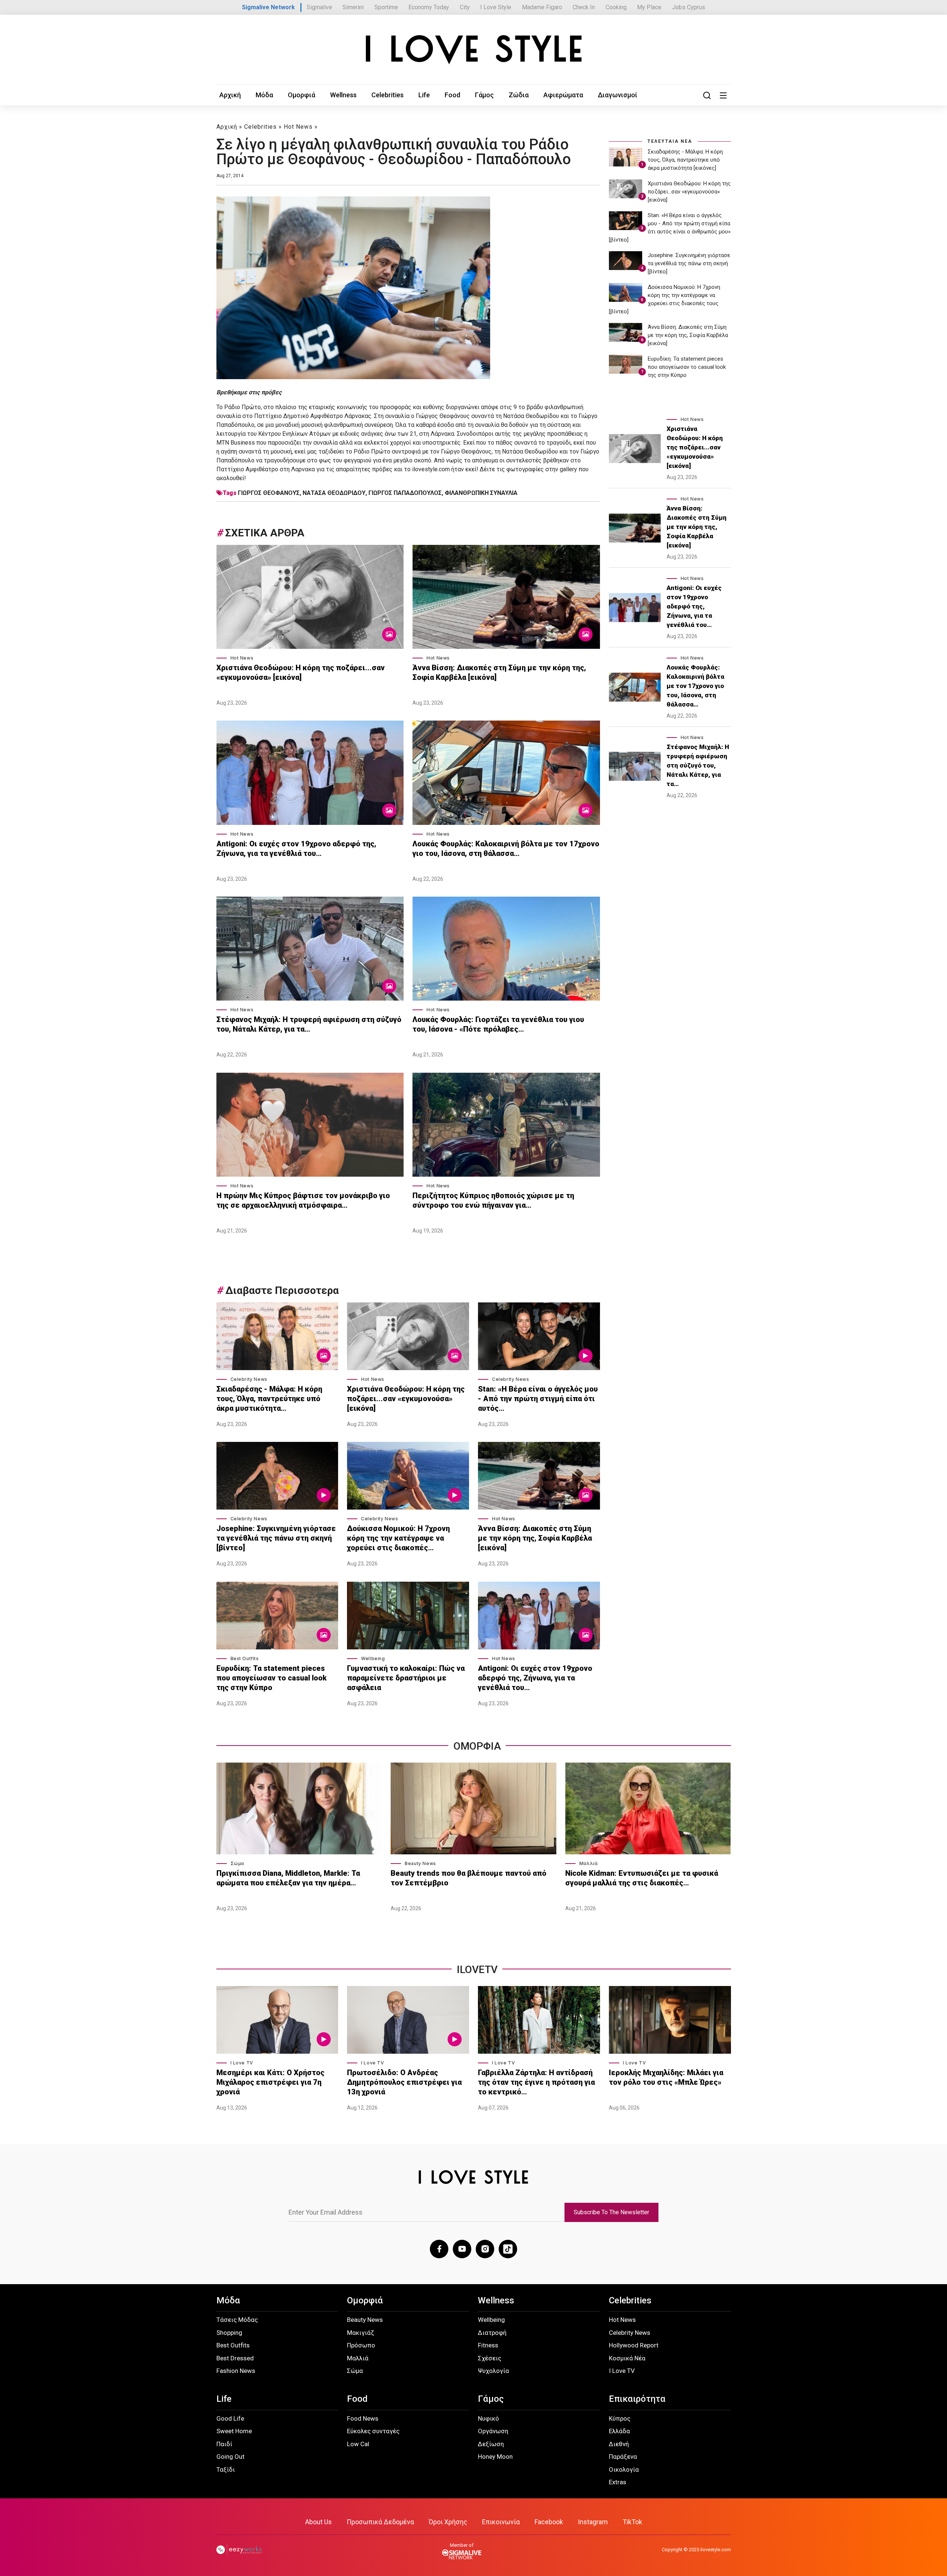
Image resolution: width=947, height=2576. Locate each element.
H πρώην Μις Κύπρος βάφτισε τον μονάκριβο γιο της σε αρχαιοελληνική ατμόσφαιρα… (303, 1200)
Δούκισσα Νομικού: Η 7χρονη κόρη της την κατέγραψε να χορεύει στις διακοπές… (398, 1538)
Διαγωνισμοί (618, 95)
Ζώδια (519, 95)
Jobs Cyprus (689, 7)
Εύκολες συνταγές (373, 2431)
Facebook (549, 2522)
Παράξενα (623, 2457)
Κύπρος (620, 2418)
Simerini (353, 7)
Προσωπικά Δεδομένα (380, 2522)
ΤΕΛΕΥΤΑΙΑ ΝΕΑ (670, 141)
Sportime (386, 7)
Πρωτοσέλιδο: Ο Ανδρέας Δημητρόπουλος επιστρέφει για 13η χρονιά (404, 2082)
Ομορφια (477, 1746)
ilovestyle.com (716, 2550)
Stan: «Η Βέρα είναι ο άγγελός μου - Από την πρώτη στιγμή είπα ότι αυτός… (538, 1399)
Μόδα (264, 95)
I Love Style (496, 7)
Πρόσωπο (361, 2345)
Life (424, 95)
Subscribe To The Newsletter (611, 2212)
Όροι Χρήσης (448, 2522)
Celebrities (387, 95)
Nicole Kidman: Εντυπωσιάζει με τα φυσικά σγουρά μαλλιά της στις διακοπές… (642, 1878)
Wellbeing (373, 1658)
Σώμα (237, 1863)
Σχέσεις (490, 2358)
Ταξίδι (226, 2469)
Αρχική (230, 95)
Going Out (230, 2457)
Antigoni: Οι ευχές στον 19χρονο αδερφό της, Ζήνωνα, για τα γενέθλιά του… (296, 849)
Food (452, 95)
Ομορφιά (301, 95)
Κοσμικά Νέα (627, 2358)
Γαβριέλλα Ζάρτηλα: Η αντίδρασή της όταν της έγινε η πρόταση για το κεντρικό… (536, 2082)
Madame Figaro (542, 7)
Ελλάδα (619, 2431)
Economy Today (429, 7)
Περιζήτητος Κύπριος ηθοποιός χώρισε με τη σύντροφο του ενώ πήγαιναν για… (493, 1200)
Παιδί (224, 2444)
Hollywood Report (634, 2345)
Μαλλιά (589, 1863)
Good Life (230, 2418)
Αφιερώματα (563, 95)
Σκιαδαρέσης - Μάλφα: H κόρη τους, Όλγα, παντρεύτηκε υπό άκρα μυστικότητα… (269, 1399)
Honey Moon (495, 2457)
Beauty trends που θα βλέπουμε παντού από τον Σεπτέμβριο (469, 1878)
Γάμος (484, 95)
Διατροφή (492, 2333)
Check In (584, 7)
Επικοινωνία (501, 2522)
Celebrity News (249, 1379)
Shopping (229, 2333)
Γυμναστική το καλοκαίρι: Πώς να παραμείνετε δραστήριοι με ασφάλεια (406, 1678)
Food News (363, 2418)
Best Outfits (245, 1658)
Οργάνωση (493, 2431)
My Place (649, 7)
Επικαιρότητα (637, 2399)
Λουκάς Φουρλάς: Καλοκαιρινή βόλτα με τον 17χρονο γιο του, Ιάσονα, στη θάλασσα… (506, 849)
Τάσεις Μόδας (237, 2320)
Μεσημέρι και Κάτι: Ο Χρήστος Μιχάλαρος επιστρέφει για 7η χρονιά (270, 2082)
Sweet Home (234, 2431)
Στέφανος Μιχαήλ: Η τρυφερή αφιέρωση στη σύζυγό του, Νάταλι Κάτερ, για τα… (309, 1024)
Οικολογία (624, 2469)
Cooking (616, 7)
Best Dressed (235, 2358)
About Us (319, 2522)
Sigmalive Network (268, 7)
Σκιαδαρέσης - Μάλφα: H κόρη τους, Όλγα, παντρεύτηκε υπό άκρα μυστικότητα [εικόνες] (685, 160)
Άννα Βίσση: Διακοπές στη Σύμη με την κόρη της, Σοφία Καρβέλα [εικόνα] (499, 672)
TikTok (632, 2522)
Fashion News (236, 2371)
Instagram (593, 2522)
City (465, 7)
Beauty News (420, 1863)
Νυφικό (488, 2418)
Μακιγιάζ (360, 2333)
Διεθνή (619, 2444)
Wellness (343, 95)
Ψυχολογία (493, 2371)
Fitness (488, 2345)
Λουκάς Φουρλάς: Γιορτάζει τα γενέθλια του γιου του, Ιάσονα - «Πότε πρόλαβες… (498, 1024)
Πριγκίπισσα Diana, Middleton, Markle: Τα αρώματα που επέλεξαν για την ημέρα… (288, 1878)
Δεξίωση (491, 2444)
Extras (618, 2482)
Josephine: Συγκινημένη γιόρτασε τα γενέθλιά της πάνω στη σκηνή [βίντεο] (276, 1538)
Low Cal (358, 2444)
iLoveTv (477, 1970)
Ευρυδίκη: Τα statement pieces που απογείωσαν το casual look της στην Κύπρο (272, 1678)
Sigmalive (319, 7)
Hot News (298, 127)
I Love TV (242, 2063)
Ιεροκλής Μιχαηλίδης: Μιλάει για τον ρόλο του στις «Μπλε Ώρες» (666, 2077)
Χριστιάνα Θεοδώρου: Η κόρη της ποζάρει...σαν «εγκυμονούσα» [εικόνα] (301, 672)
